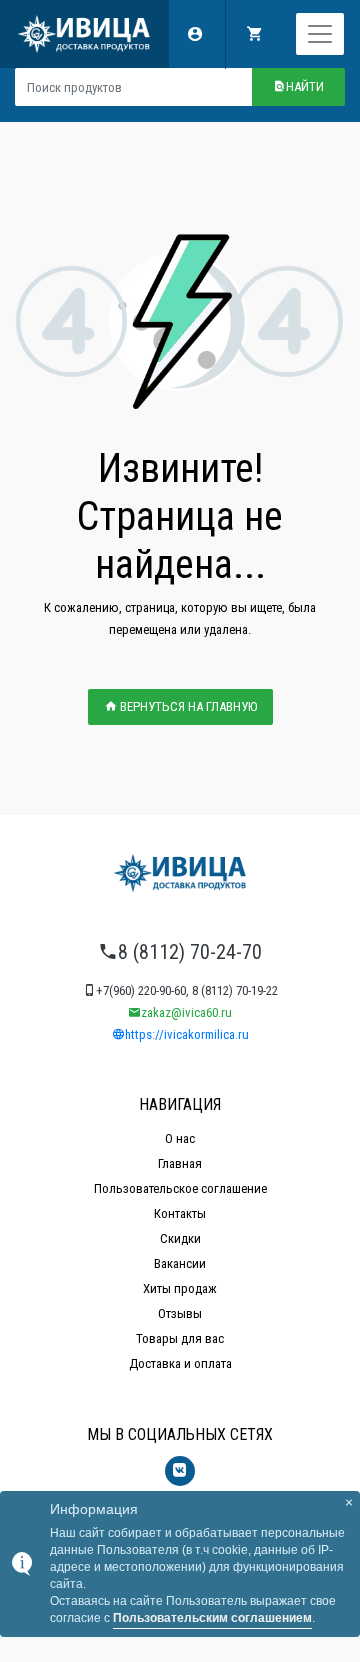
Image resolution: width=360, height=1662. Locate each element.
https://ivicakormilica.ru (187, 1034)
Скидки (180, 1238)
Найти (305, 86)
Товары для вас (180, 1338)
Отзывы (180, 1313)
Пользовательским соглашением (212, 1618)
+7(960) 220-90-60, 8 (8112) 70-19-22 (187, 990)
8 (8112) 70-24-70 (190, 952)
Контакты (180, 1213)
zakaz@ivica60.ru (186, 1012)
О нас (180, 1138)
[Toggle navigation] (320, 34)
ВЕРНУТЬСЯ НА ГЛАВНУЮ (187, 706)
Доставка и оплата (180, 1363)
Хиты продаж (180, 1288)
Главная (180, 1163)
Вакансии (180, 1263)
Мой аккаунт (196, 34)
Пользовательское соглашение (180, 1188)
